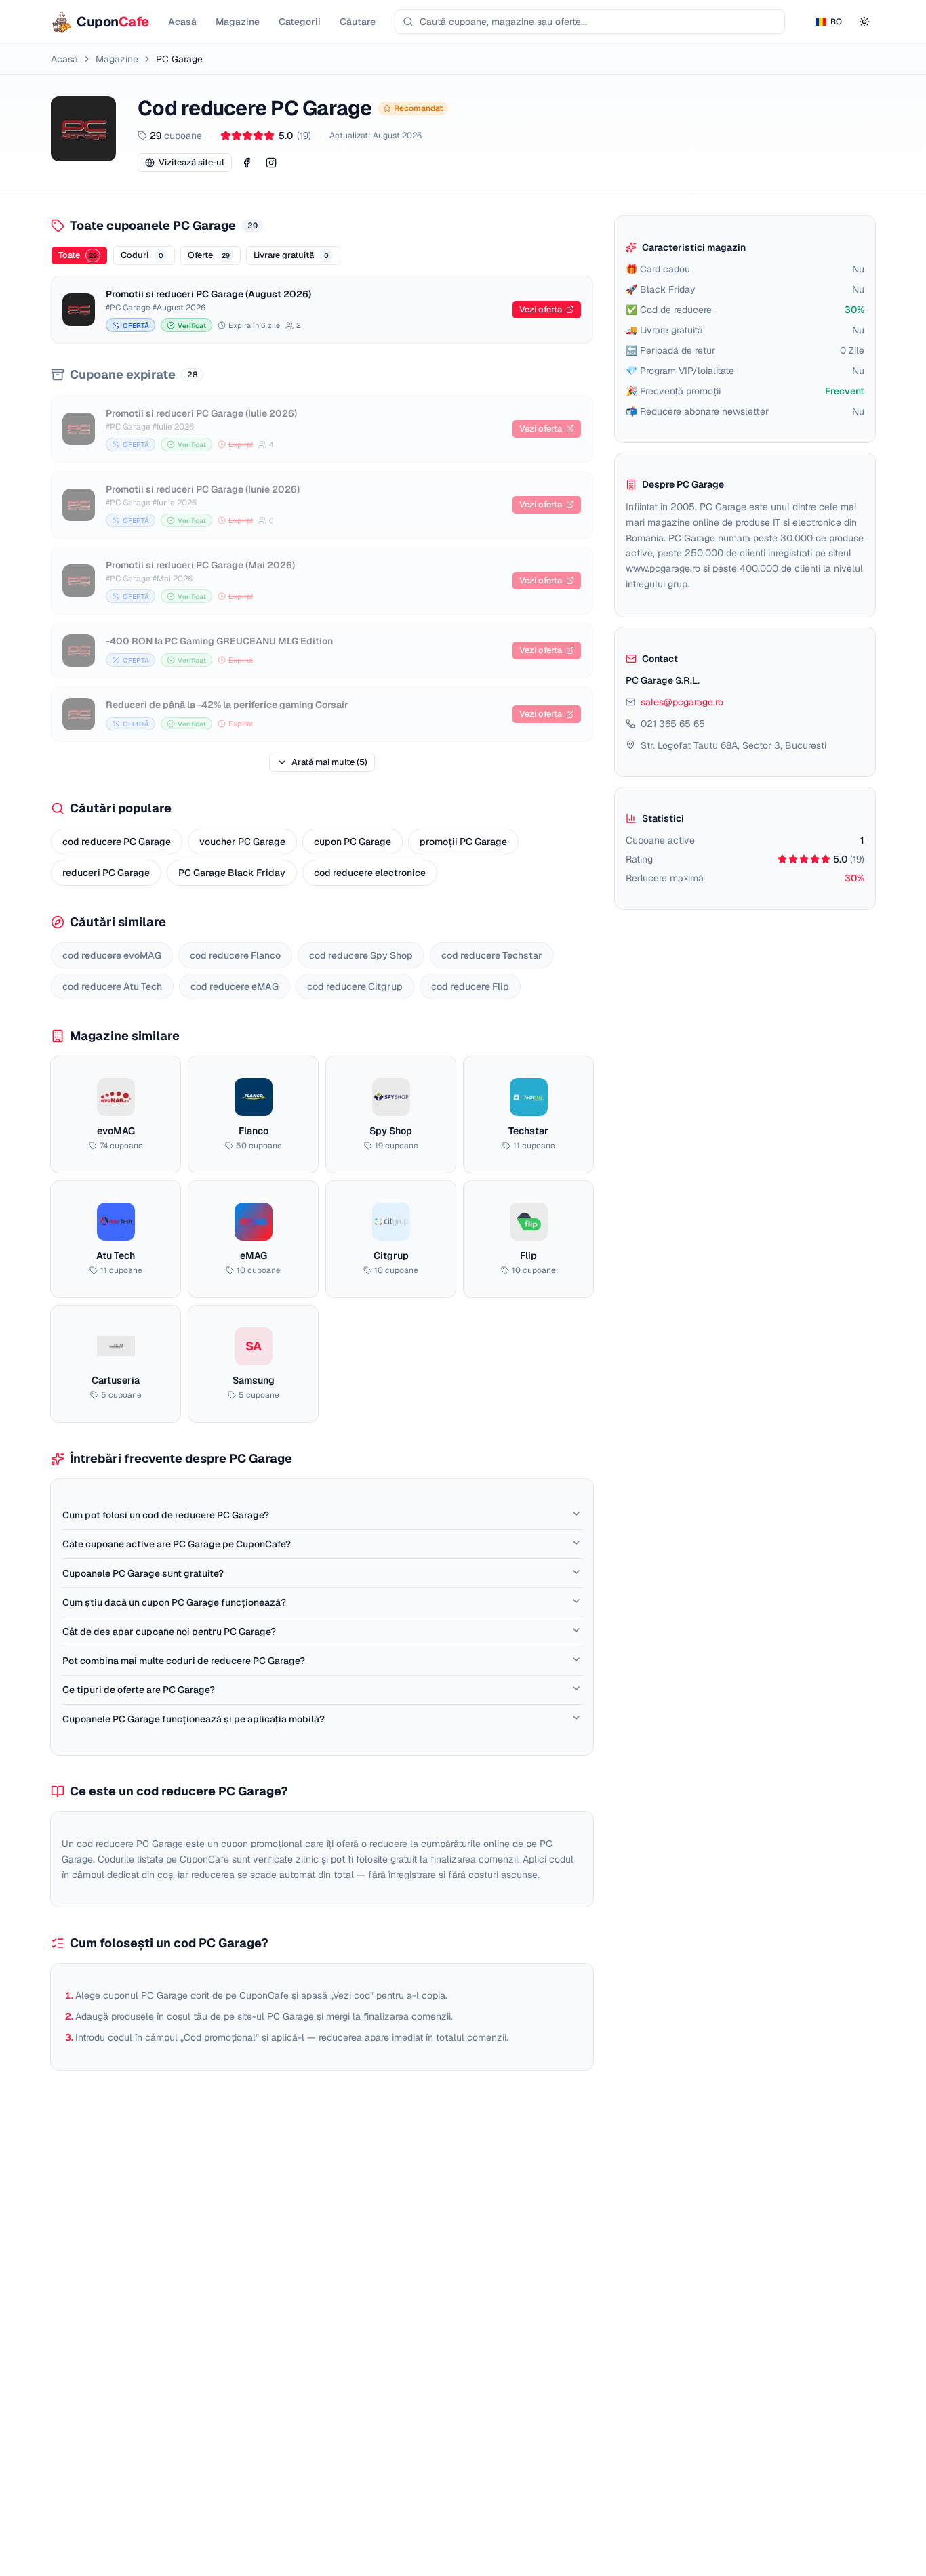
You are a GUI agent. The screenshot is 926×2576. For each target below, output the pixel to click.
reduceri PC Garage (106, 873)
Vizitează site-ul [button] (192, 162)
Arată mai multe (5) (329, 762)
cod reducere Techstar (492, 955)
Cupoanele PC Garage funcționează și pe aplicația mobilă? (194, 1719)
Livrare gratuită (291, 255)
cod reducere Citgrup (355, 986)
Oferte (209, 255)
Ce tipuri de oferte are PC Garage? (139, 1690)
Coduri (142, 255)
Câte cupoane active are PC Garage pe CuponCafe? (177, 1544)
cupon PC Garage (353, 842)
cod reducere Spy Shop (361, 955)
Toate (78, 255)
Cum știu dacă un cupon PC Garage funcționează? (174, 1602)
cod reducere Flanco (235, 955)
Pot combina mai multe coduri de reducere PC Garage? (184, 1661)
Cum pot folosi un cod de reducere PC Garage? (166, 1515)
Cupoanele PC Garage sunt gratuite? (143, 1573)
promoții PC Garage (463, 842)
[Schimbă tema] (864, 22)
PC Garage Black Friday (232, 873)
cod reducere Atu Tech (112, 986)
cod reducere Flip (470, 986)
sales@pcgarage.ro (682, 702)
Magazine (117, 59)
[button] (247, 163)
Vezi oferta (541, 309)
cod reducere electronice (370, 873)
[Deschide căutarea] (590, 22)
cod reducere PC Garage (117, 842)
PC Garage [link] (179, 59)
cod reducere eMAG (235, 986)
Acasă (64, 59)
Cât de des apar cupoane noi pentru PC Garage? (169, 1632)
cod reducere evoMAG (112, 955)
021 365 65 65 (673, 724)
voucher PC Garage (242, 842)
